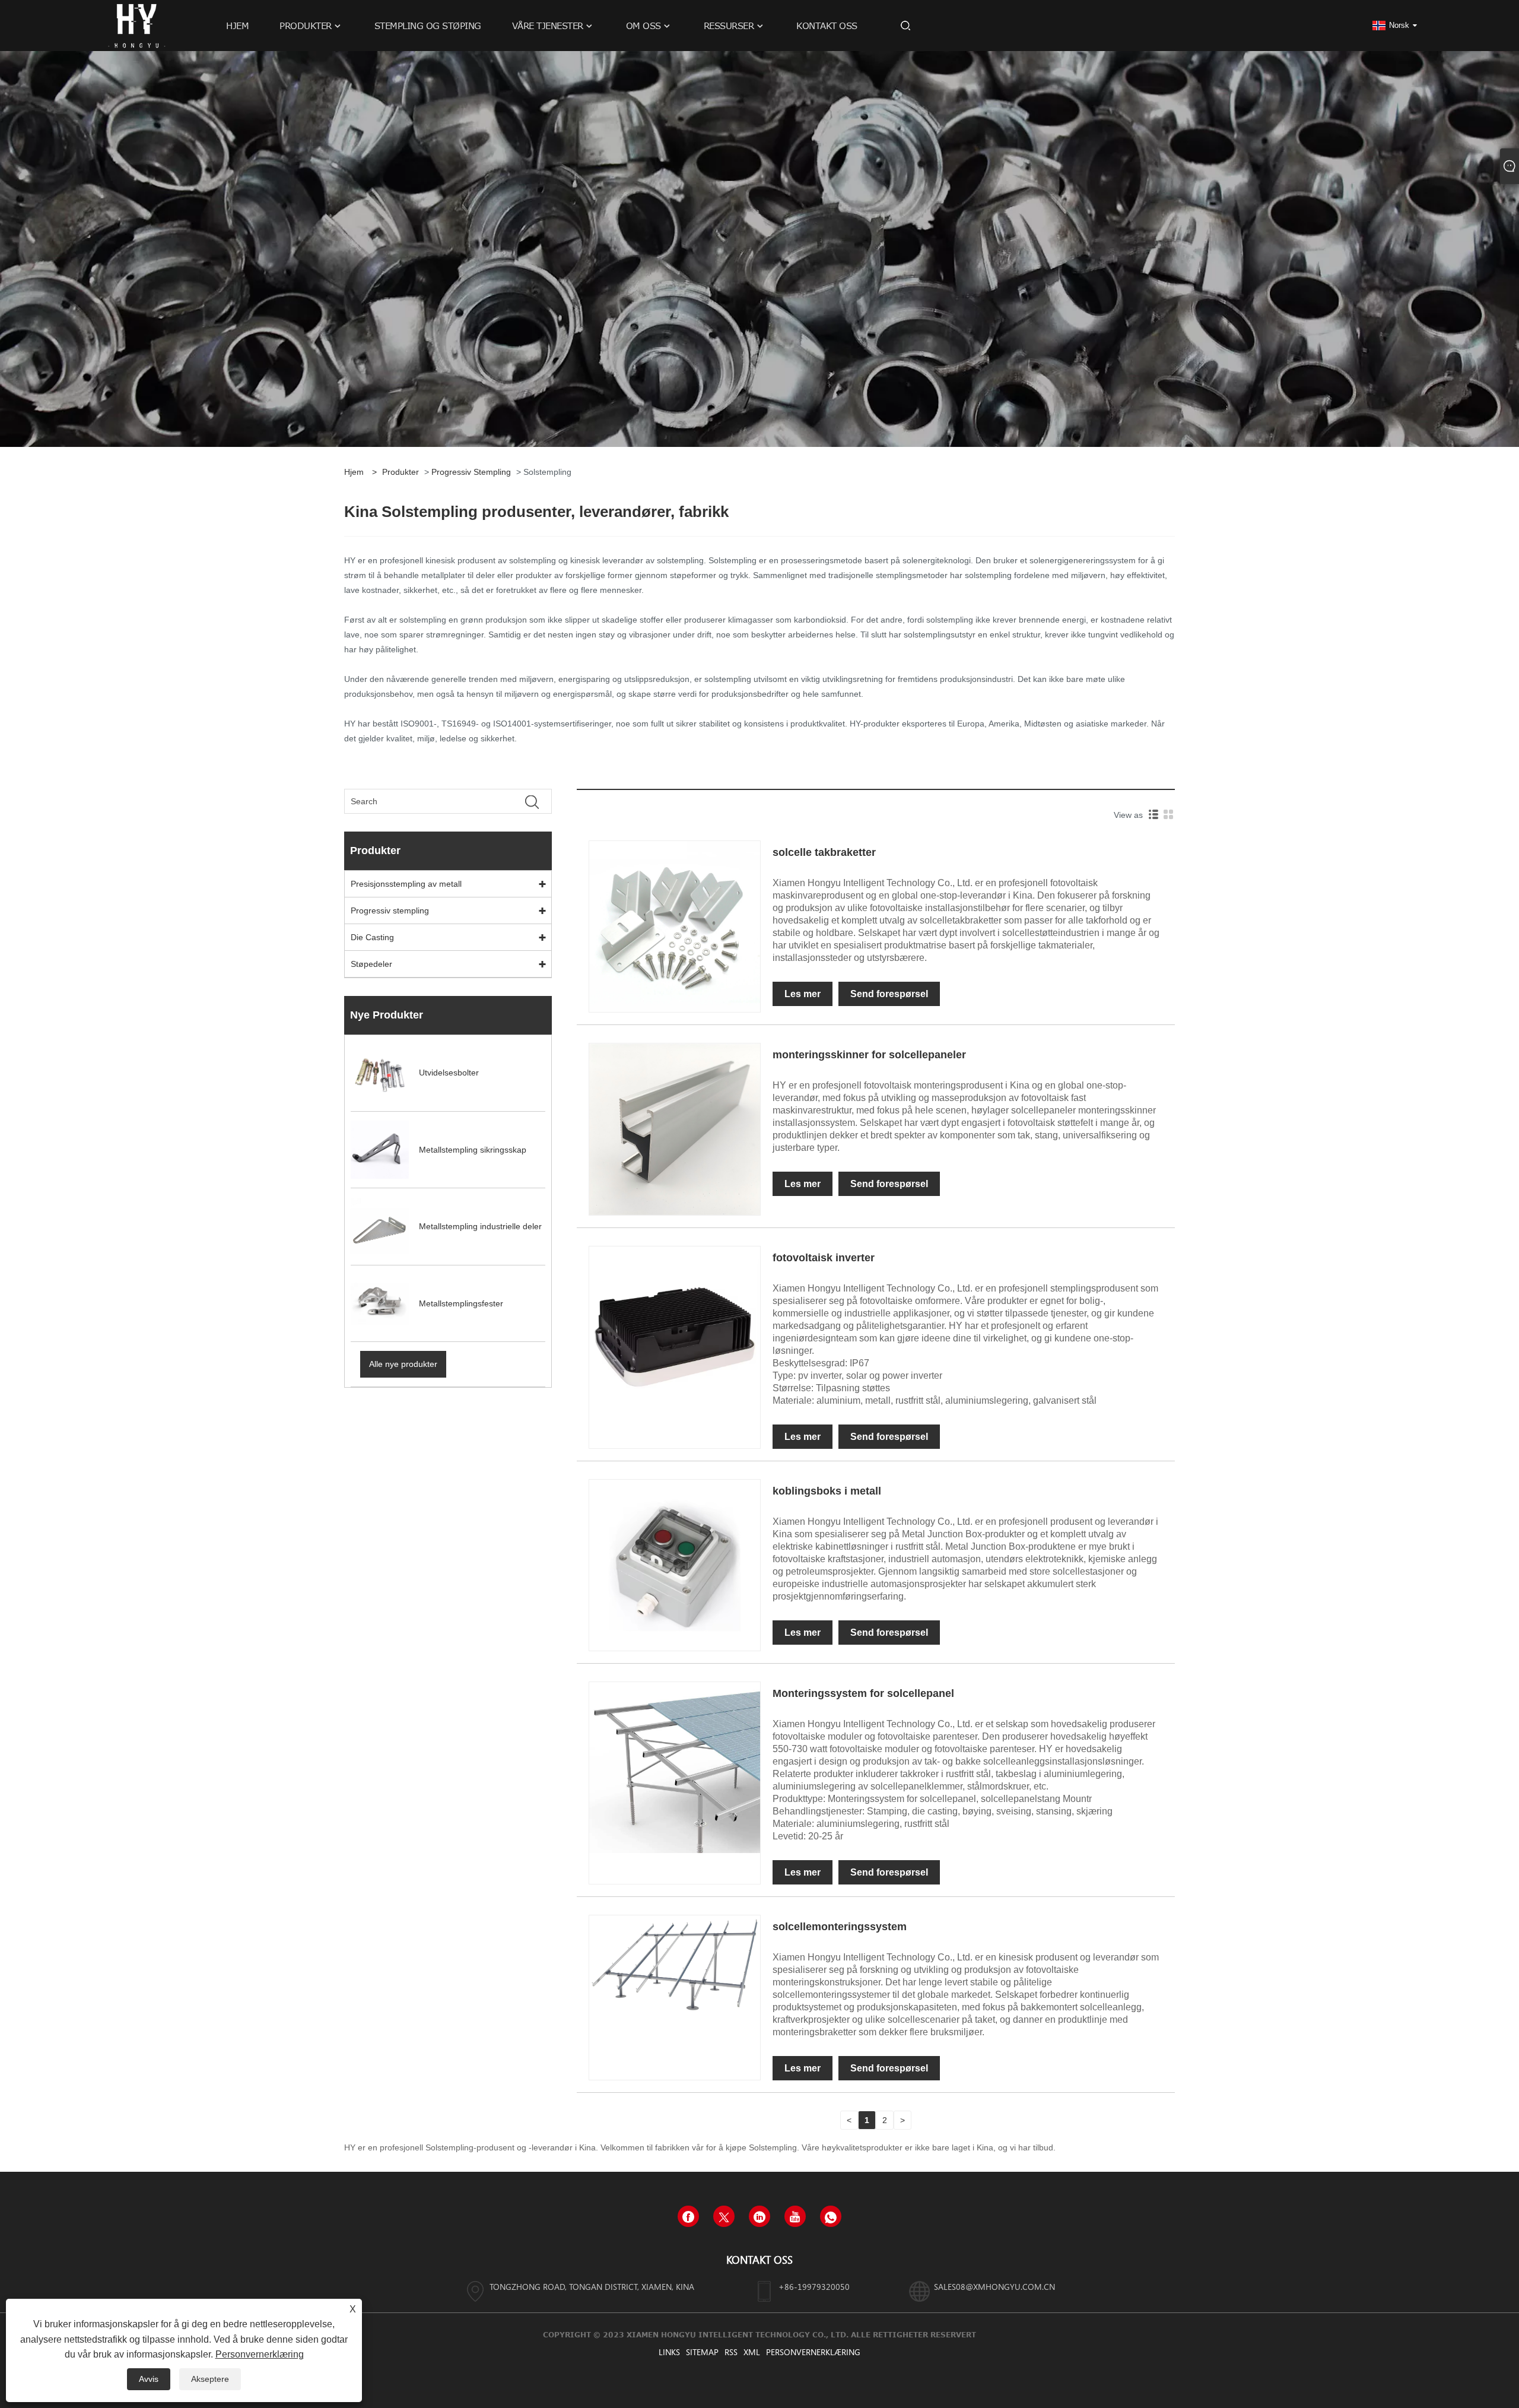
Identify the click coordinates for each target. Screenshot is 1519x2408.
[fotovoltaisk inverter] (675, 1330)
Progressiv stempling (471, 472)
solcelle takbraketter (824, 852)
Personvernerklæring (813, 2352)
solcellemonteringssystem (840, 1927)
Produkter (401, 472)
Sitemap (702, 2352)
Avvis (149, 2379)
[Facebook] (688, 2216)
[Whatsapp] (831, 2216)
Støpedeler (371, 964)
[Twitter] (724, 2216)
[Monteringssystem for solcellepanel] (675, 1767)
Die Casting (372, 937)
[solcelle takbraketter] (675, 926)
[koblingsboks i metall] (675, 1565)
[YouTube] (795, 2216)
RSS (731, 2352)
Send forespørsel (889, 994)
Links (669, 2352)
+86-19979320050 (814, 2287)
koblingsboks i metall (827, 1491)
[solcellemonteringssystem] (675, 1963)
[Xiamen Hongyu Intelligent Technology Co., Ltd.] (136, 25)
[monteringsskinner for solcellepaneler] (675, 1128)
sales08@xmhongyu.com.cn (994, 2287)
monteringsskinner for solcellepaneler (869, 1055)
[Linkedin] (759, 2216)
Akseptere (210, 2379)
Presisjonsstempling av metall (406, 884)
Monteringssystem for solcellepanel (863, 1693)
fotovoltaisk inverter (824, 1258)
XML (752, 2352)
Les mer (803, 994)
